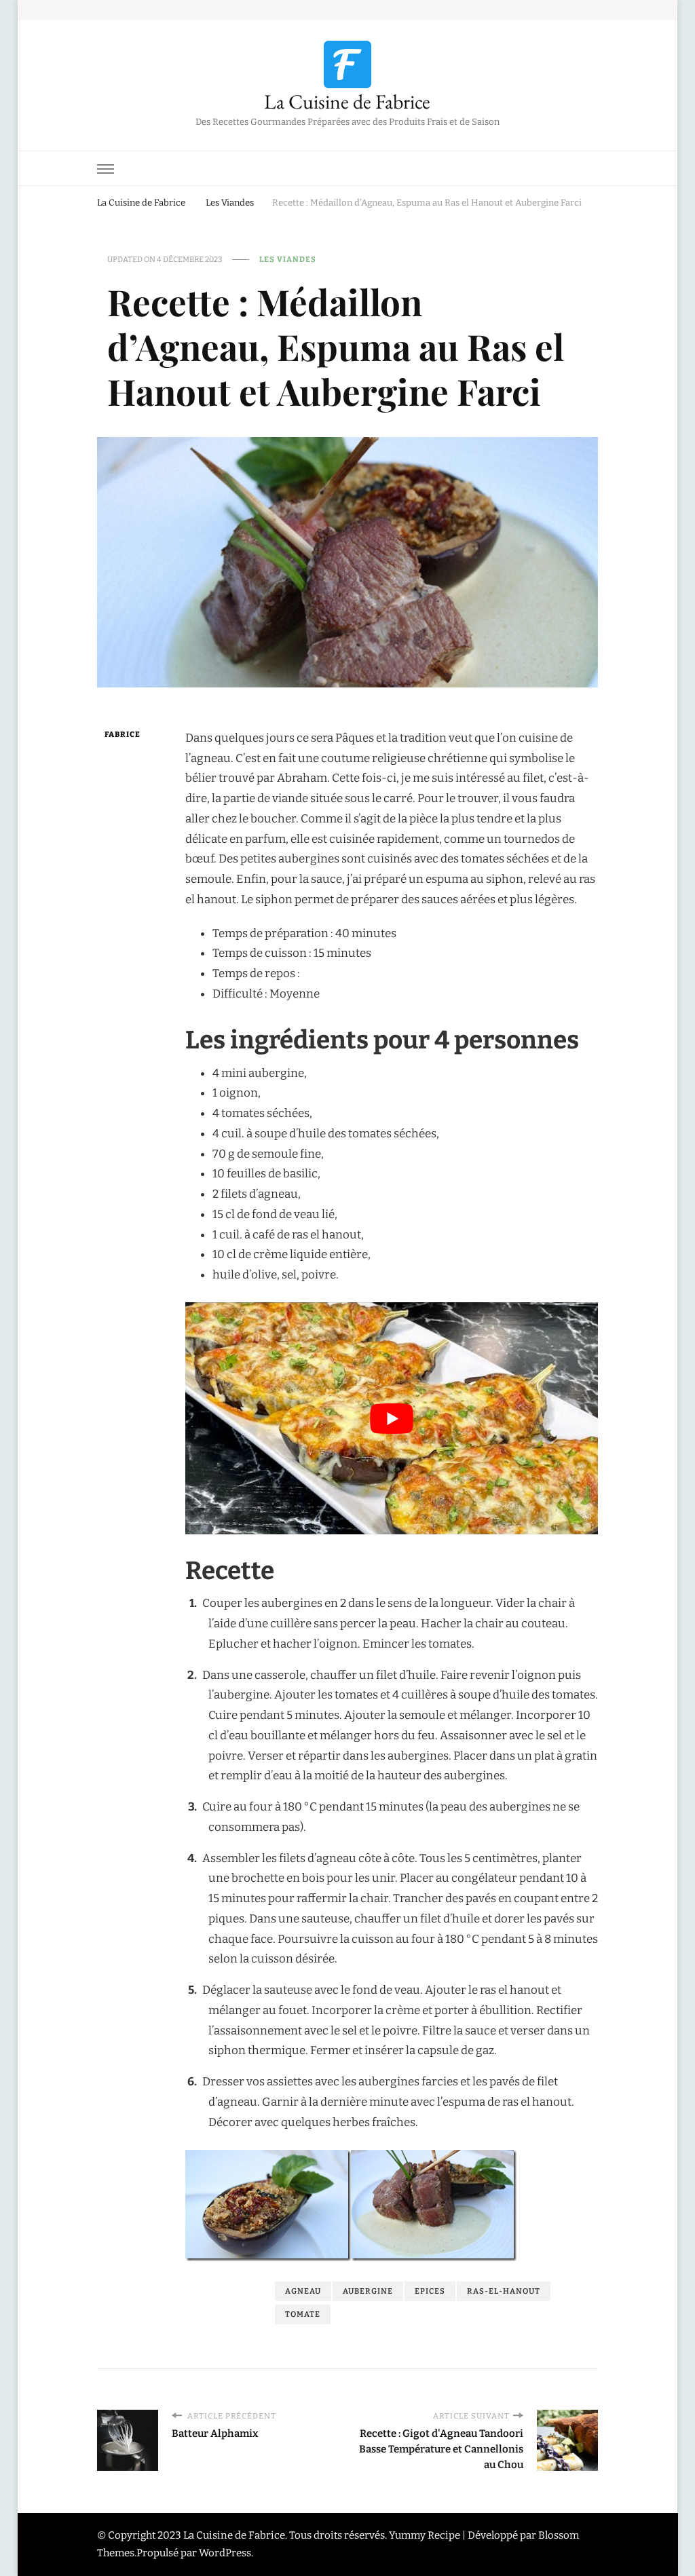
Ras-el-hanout (504, 2291)
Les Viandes (288, 259)
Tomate (303, 2314)
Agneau (303, 2291)
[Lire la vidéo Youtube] (392, 1418)
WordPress (225, 2554)
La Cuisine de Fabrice (347, 101)
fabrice (123, 734)
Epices (430, 2291)
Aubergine (368, 2291)
